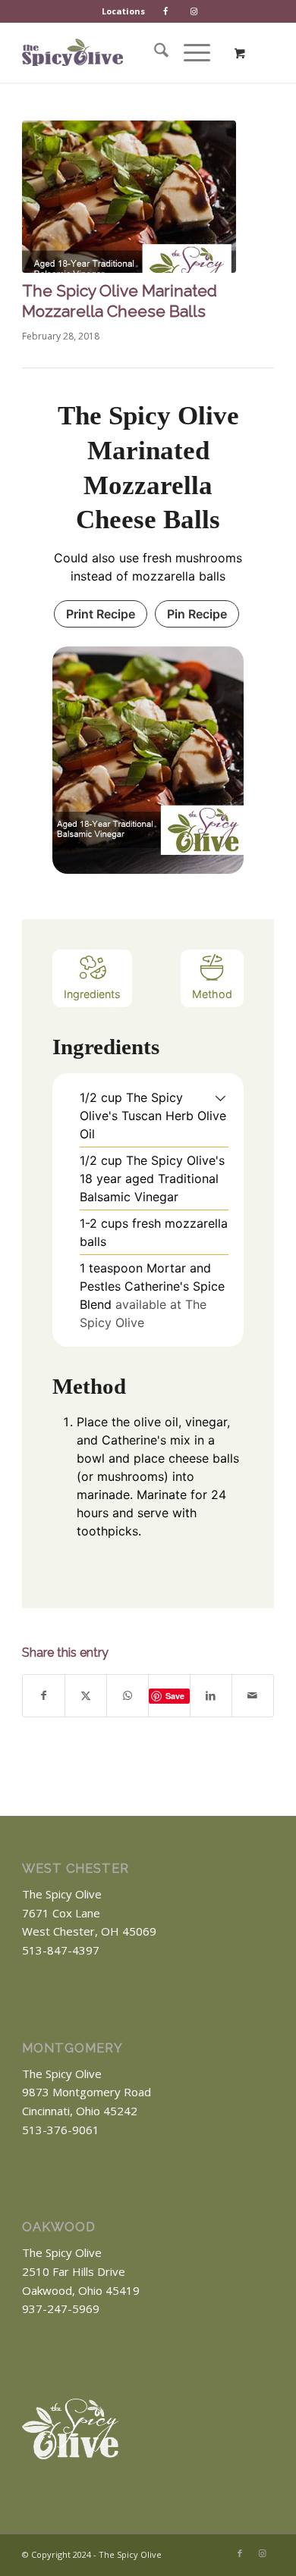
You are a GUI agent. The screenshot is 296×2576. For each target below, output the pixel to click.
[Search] (154, 52)
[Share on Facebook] (44, 1696)
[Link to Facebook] (240, 2553)
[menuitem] (124, 11)
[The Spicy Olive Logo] (72, 52)
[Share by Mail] (253, 1696)
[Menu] (189, 52)
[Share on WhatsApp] (128, 1696)
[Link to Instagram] (263, 2553)
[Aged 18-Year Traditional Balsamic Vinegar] (129, 197)
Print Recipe (101, 614)
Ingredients (92, 994)
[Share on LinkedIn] (211, 1696)
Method (212, 994)
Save (175, 1696)
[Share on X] (86, 1696)
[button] (220, 1097)
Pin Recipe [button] (197, 614)
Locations (123, 11)
